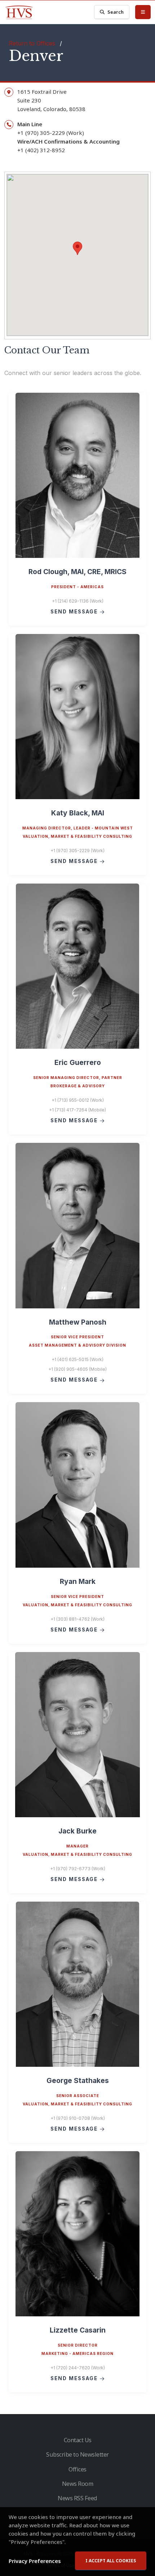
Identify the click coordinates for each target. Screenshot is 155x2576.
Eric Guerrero (78, 1062)
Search (116, 12)
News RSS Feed (77, 2498)
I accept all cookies (111, 2561)
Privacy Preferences (35, 2561)
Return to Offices (32, 43)
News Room (78, 2484)
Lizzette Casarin (78, 2330)
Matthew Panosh (78, 1322)
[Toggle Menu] (143, 12)
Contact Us (78, 2440)
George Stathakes (78, 2080)
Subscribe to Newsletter (77, 2454)
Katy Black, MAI (78, 813)
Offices (77, 2469)
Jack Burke (77, 1831)
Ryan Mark (78, 1581)
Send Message (75, 612)
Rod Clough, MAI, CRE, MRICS (77, 572)
